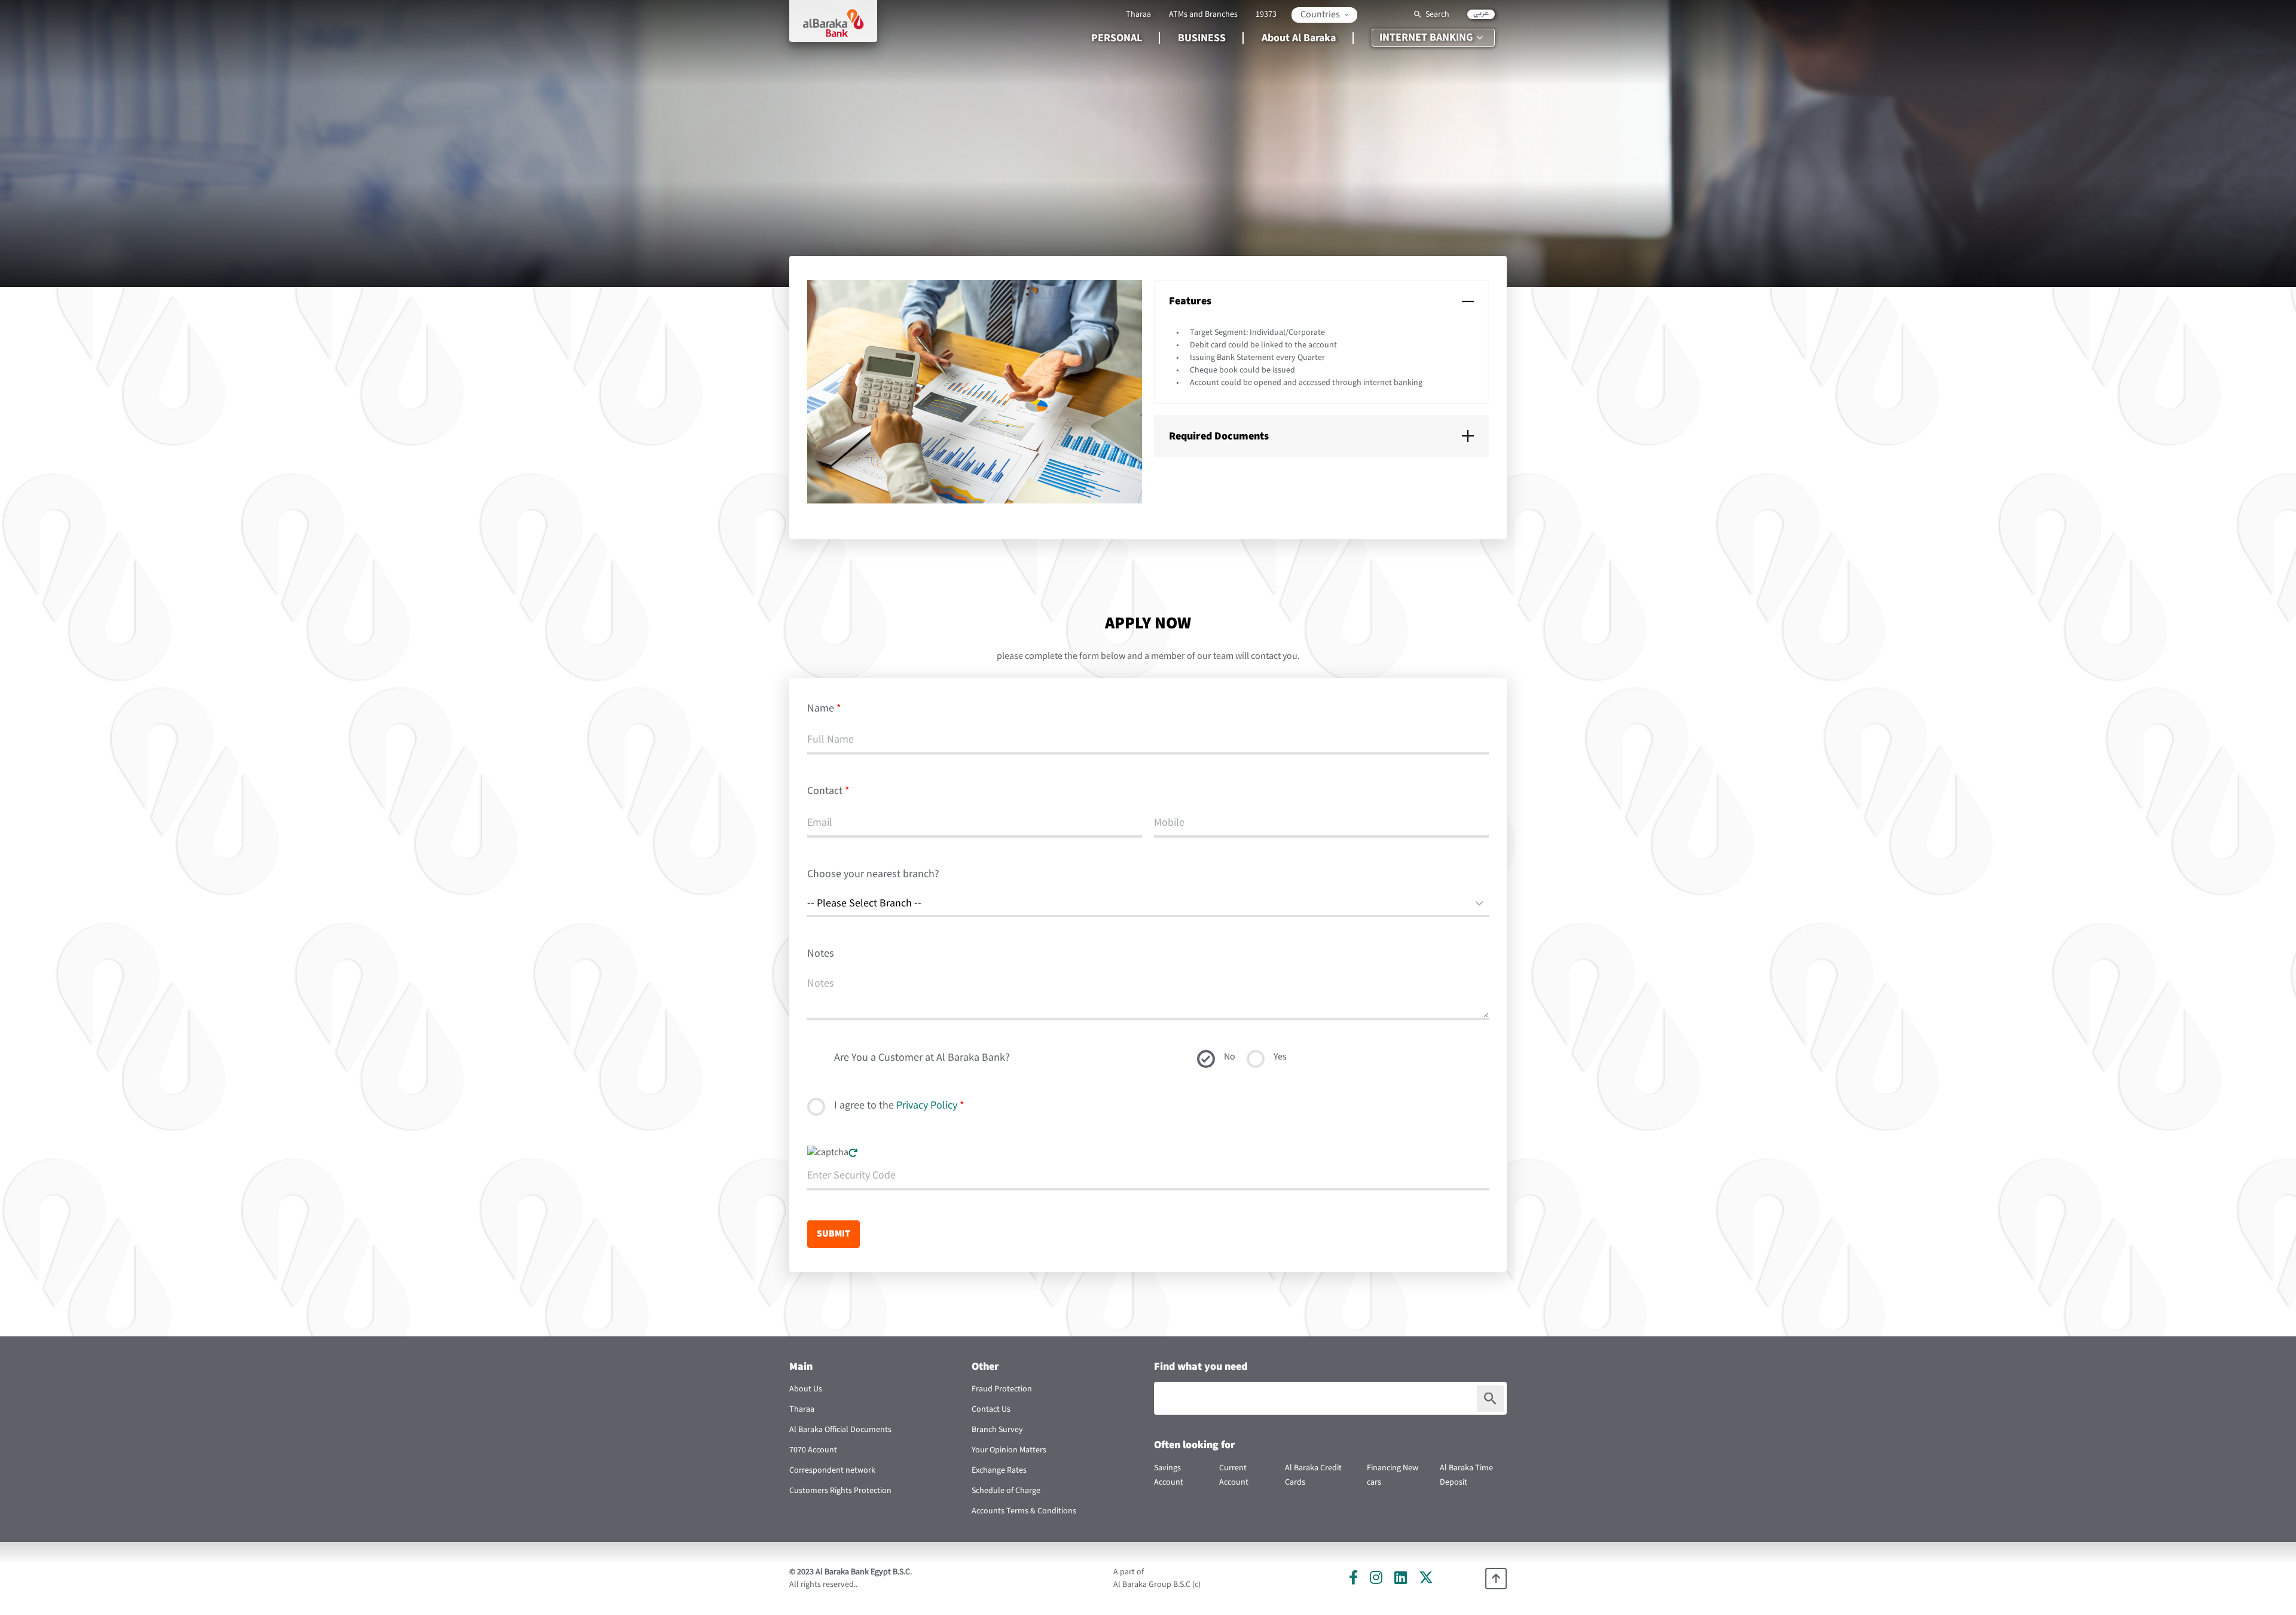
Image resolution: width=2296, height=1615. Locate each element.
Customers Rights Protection (840, 1491)
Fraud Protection (1002, 1389)
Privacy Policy (927, 1105)
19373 (1266, 14)
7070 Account (813, 1450)
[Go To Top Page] (1496, 1579)
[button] (1324, 15)
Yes (1280, 1057)
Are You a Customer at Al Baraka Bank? (922, 1057)
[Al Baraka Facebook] (1353, 1577)
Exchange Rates (999, 1470)
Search (1437, 14)
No (1230, 1057)
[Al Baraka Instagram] (1376, 1577)
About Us (806, 1389)
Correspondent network (832, 1470)
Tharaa (1138, 14)
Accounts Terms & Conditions (1024, 1511)
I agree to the (899, 1105)
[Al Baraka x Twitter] (1426, 1577)
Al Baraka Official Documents (840, 1430)
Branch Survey (997, 1430)
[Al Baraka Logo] (833, 21)
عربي (1481, 14)
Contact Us (991, 1409)
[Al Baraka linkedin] (1401, 1577)
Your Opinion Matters (1009, 1450)
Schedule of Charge (1006, 1491)
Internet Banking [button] (1426, 37)
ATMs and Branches (1203, 14)
